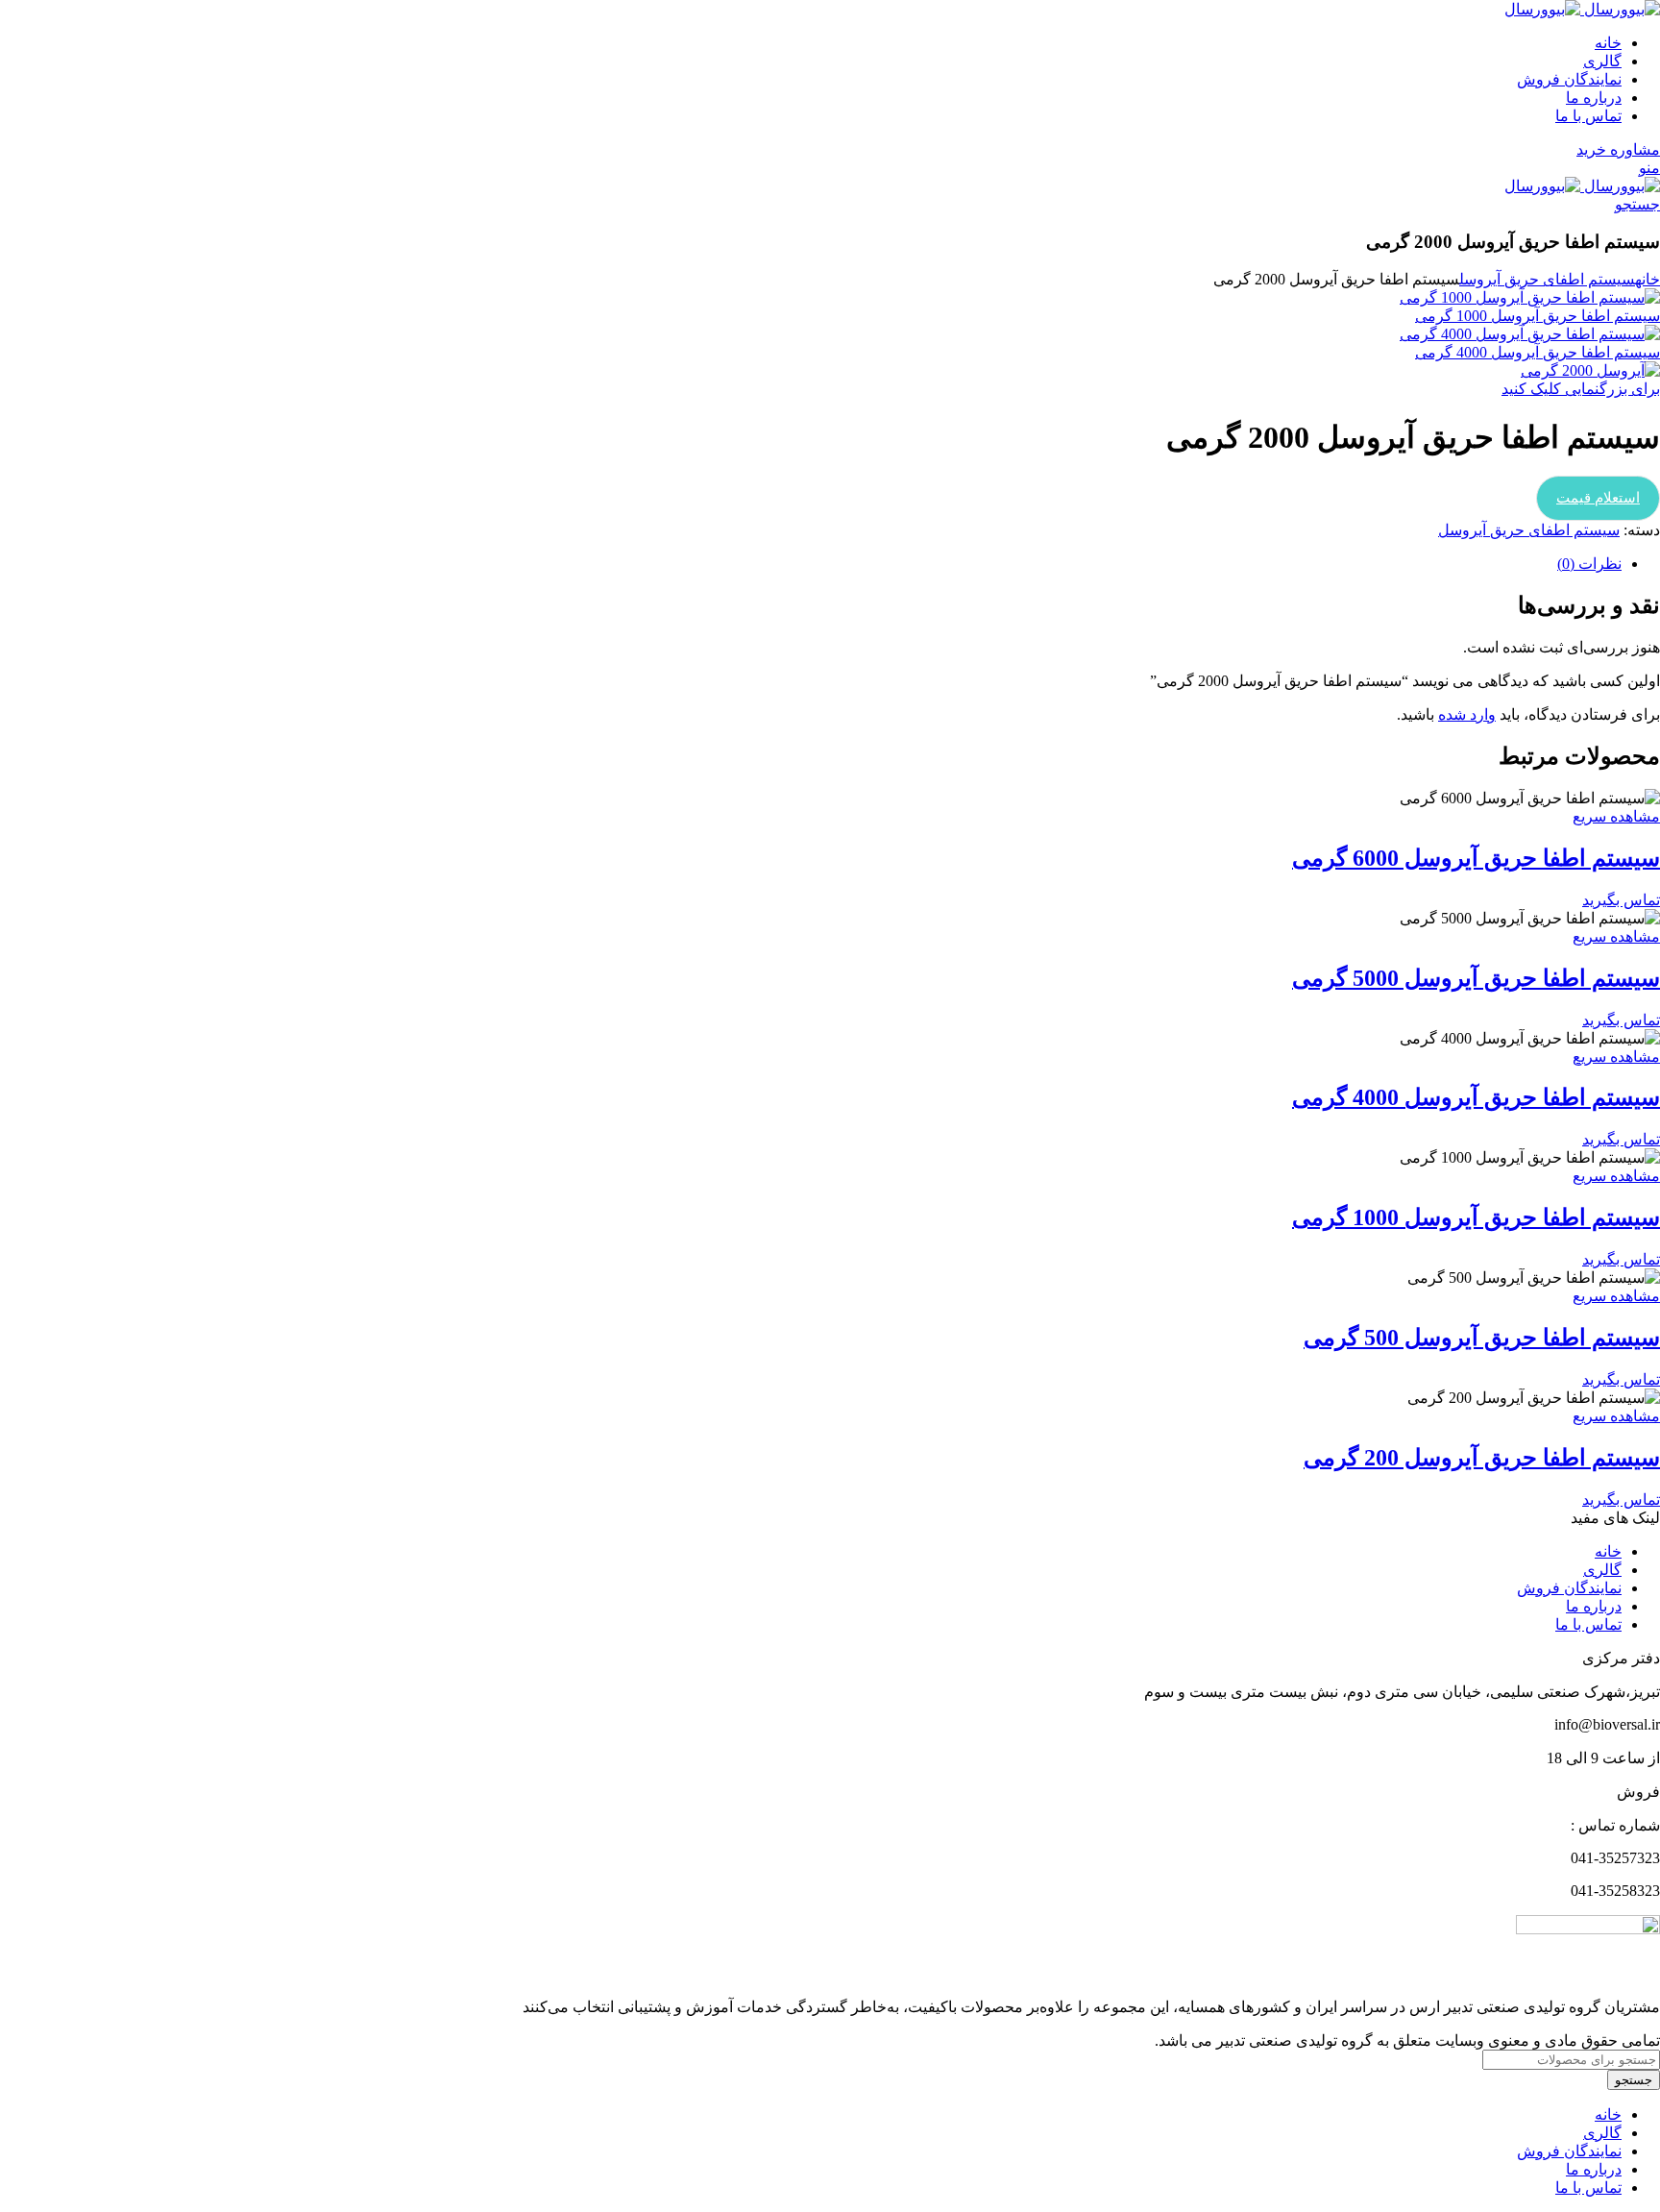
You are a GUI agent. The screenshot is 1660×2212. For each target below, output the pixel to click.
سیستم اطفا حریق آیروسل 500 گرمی (1482, 1338)
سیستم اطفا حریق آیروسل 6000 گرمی (1476, 858)
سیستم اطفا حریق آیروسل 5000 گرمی (1476, 978)
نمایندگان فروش (1569, 1588)
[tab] (811, 564)
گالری (1602, 1570)
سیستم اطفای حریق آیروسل (1547, 279)
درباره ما (1594, 1606)
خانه (1648, 279)
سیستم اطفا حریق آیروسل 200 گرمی (1482, 1458)
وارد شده (1467, 714)
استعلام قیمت (1598, 498)
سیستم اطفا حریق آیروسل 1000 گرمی (1538, 316)
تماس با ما (1588, 1624)
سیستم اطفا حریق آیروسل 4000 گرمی (1538, 352)
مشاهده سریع (1616, 816)
